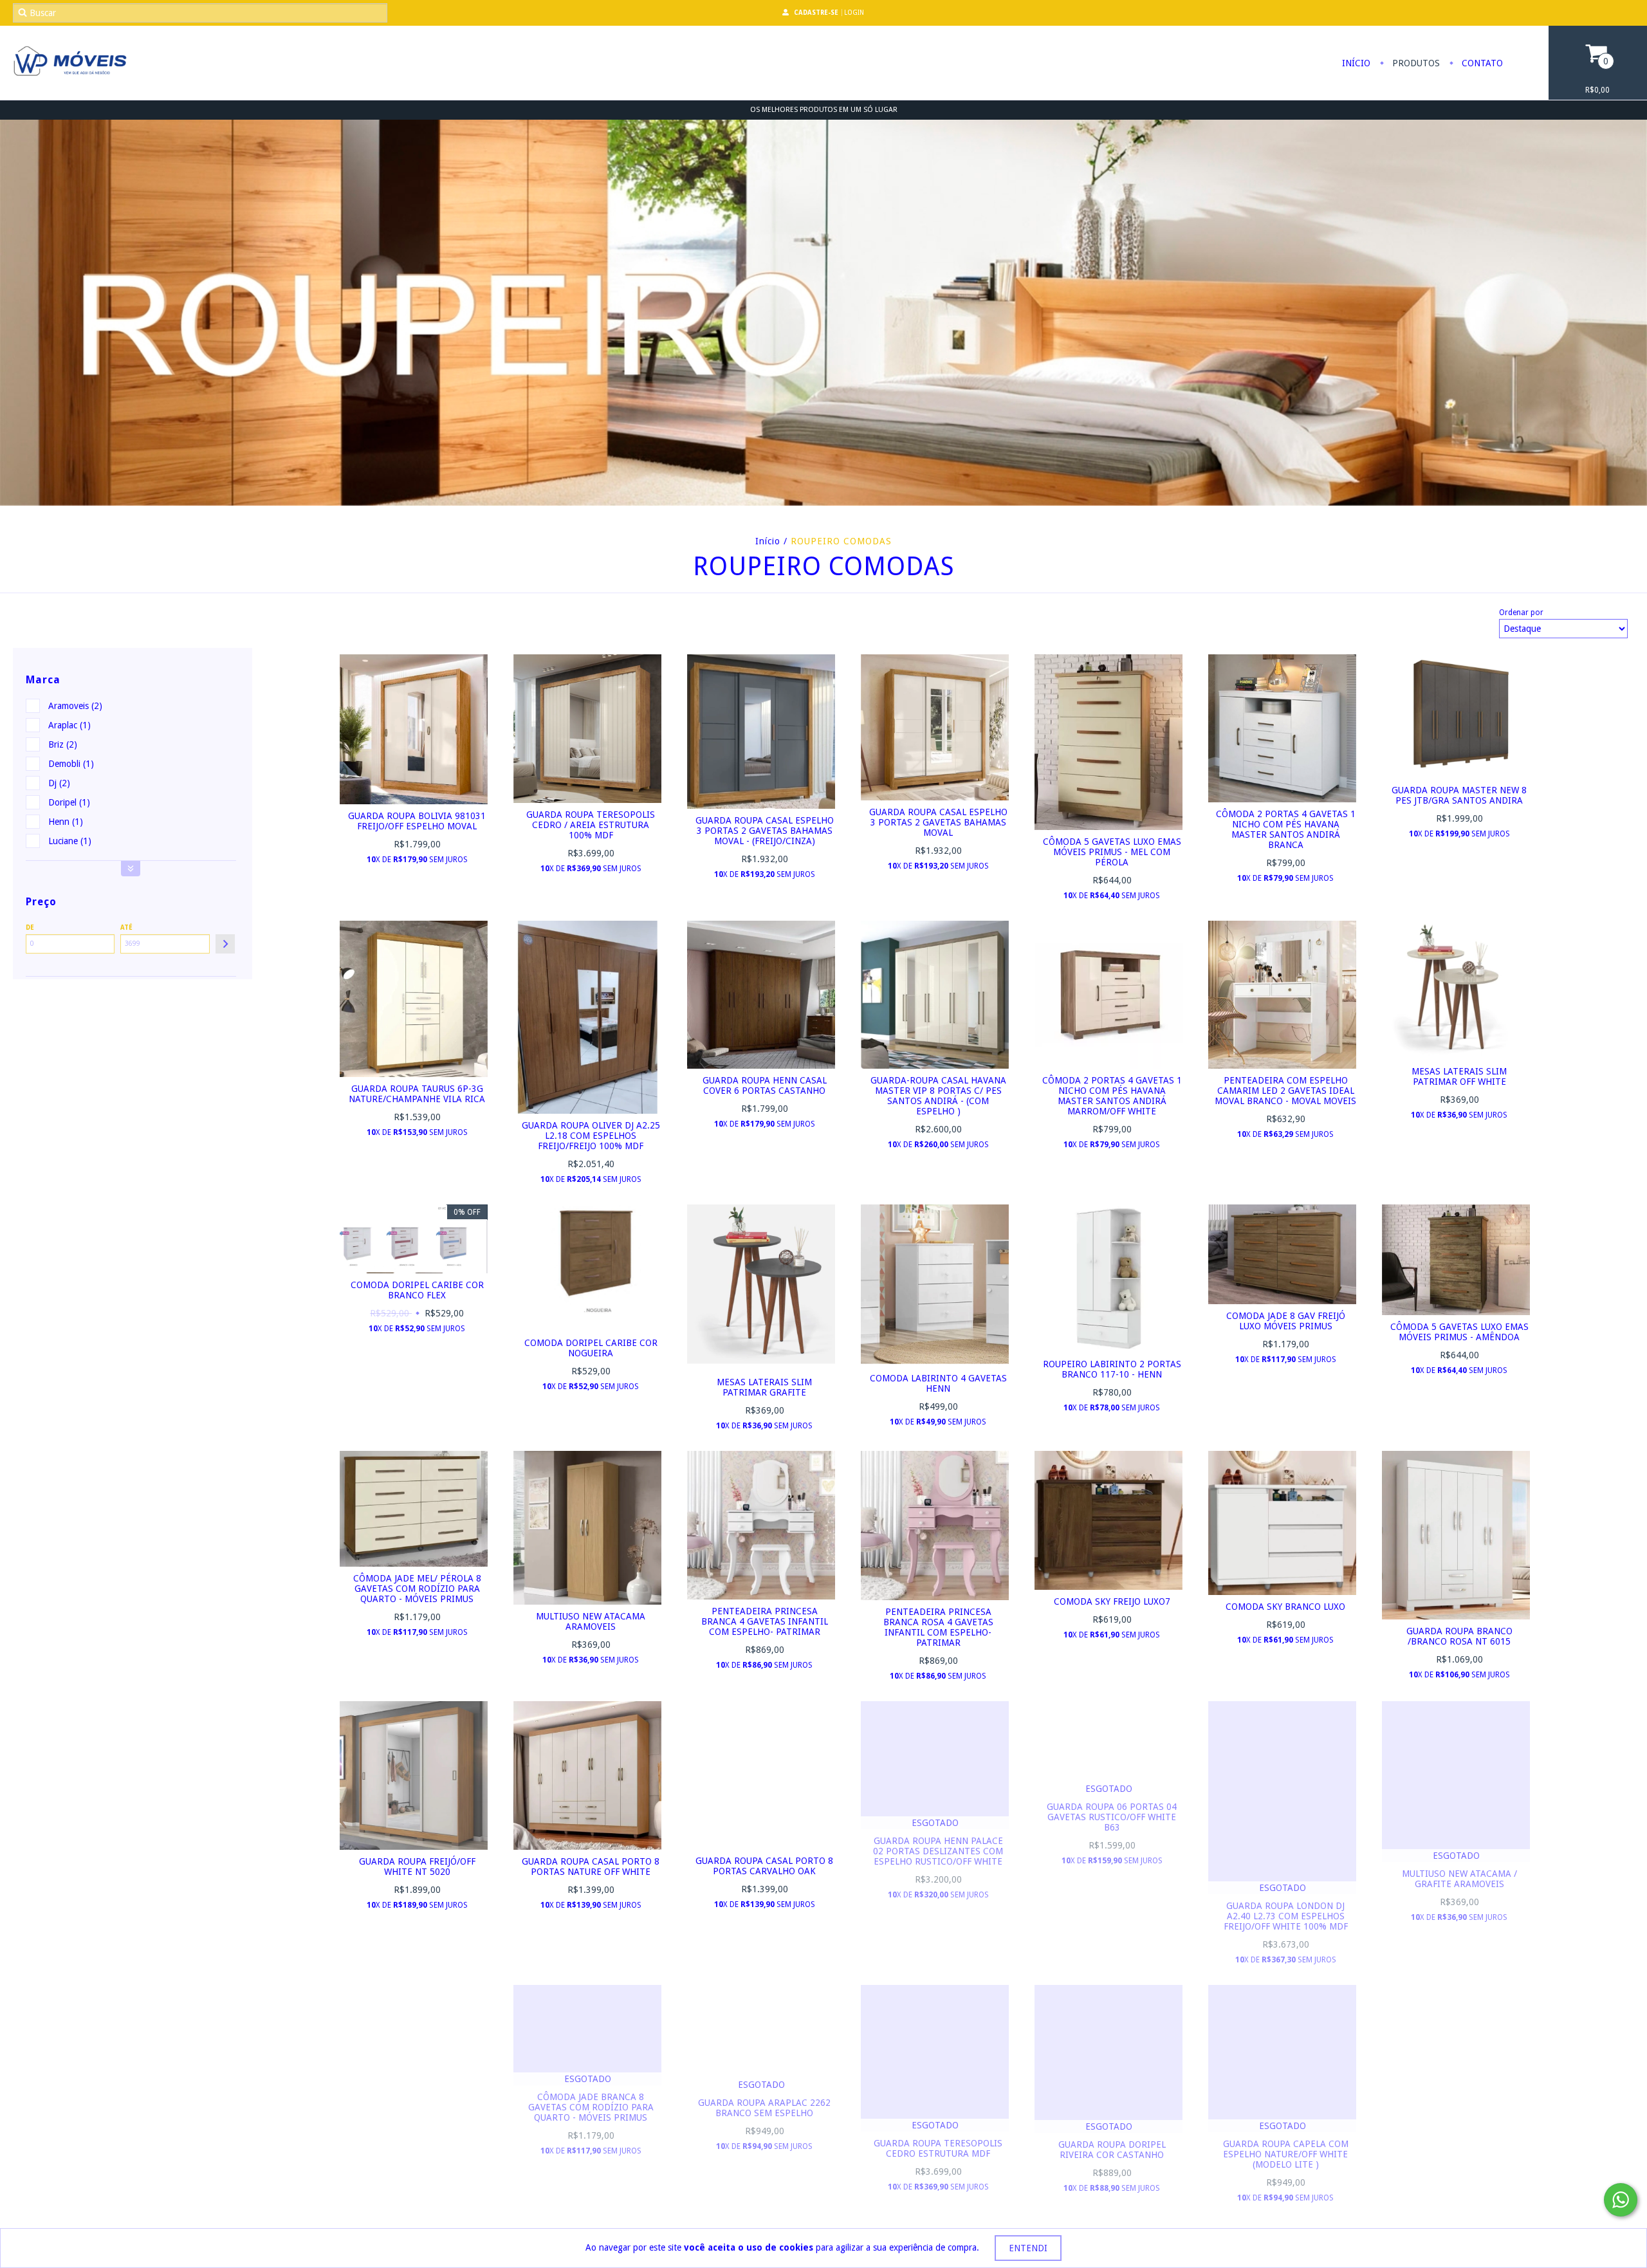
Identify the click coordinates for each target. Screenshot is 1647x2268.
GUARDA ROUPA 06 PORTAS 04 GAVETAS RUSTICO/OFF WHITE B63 (1112, 1817)
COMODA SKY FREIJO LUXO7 (1112, 1601)
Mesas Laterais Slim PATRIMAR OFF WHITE (1459, 1076)
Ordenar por (1521, 613)
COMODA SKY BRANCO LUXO (1285, 1607)
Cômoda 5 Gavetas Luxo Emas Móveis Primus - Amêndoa (1459, 1332)
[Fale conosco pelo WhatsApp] (1621, 2200)
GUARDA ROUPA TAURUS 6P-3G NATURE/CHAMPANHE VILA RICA (417, 1094)
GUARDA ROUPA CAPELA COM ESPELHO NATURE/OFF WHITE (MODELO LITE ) (1286, 2154)
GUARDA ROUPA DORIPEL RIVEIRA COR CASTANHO (1112, 2150)
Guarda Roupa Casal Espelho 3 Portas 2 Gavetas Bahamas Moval (938, 822)
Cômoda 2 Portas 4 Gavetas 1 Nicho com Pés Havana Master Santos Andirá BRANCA (1286, 829)
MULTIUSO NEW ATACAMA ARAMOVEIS (591, 1621)
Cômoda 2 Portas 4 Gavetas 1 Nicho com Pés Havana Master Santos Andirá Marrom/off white (1112, 1096)
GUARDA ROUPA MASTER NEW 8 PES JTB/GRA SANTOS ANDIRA (1459, 795)
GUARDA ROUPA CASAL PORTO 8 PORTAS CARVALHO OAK (764, 1866)
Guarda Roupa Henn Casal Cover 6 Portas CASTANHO (765, 1085)
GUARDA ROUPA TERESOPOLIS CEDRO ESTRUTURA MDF (938, 2148)
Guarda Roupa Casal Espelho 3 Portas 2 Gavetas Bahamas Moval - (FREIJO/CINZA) (765, 831)
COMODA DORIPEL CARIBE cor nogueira (591, 1348)
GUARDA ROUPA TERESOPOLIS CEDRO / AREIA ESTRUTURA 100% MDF (591, 825)
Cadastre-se (816, 13)
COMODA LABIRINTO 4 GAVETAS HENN (938, 1383)
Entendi (1028, 2248)
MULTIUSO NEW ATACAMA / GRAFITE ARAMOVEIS (1459, 1879)
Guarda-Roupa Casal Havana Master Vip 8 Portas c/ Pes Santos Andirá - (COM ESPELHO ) (938, 1096)
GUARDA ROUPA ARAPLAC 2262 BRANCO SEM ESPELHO (764, 2108)
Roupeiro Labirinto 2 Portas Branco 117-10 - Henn (1112, 1369)
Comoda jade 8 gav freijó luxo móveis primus (1286, 1321)
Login (854, 13)
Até (126, 927)
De (30, 927)
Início (1356, 63)
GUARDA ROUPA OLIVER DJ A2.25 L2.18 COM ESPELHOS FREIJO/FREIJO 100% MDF (591, 1136)
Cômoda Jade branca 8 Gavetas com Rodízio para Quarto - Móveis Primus (591, 2107)
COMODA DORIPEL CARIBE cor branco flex (417, 1290)
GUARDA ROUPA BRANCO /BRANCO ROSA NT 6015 (1459, 1636)
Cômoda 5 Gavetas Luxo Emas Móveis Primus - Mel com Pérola (1112, 852)
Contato (1481, 63)
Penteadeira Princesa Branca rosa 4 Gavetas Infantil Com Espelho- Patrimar (938, 1627)
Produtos (1415, 63)
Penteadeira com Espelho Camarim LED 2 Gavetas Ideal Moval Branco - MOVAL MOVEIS (1285, 1091)
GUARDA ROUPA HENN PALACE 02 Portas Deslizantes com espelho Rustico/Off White (938, 1851)
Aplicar (225, 944)
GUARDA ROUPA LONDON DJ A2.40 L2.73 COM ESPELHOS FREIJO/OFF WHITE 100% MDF (1286, 1916)
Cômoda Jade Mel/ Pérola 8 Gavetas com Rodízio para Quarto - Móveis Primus (417, 1589)
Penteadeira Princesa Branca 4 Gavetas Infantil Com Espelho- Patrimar (765, 1621)
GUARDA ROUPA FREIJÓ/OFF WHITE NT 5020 (417, 1867)
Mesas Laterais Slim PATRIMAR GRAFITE (764, 1387)
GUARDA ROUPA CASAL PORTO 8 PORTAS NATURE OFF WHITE (591, 1867)
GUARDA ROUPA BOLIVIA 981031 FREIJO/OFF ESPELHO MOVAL (417, 821)
